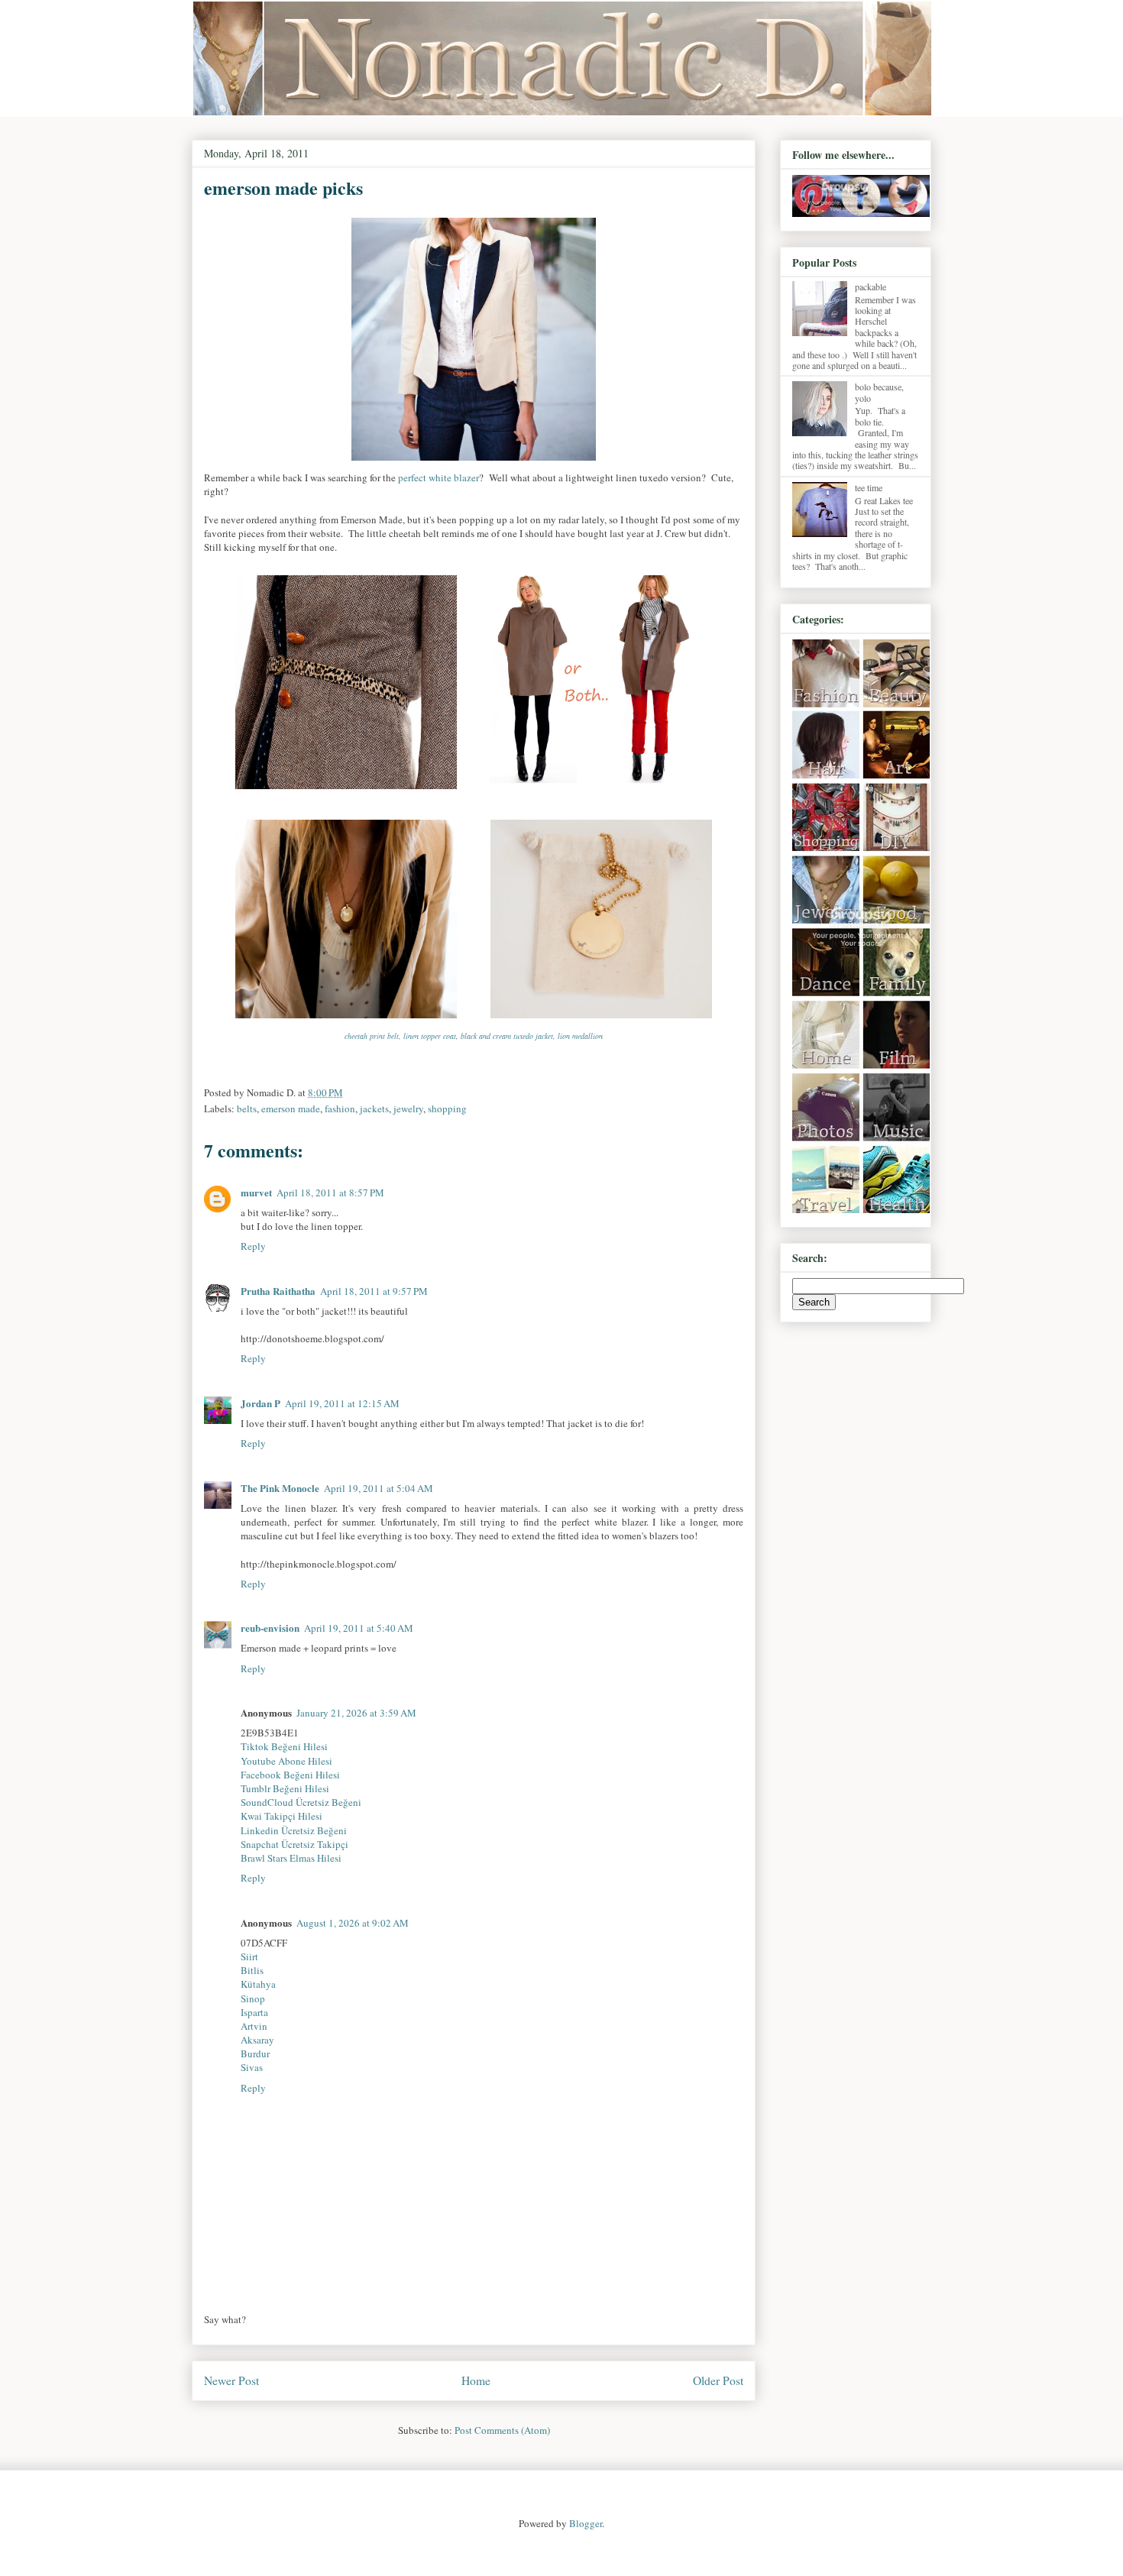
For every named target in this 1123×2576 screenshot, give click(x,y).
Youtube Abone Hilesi (286, 1761)
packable (871, 286)
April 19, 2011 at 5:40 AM (359, 1628)
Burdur (255, 2053)
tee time (869, 487)
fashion (340, 1108)
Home (476, 2380)
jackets (374, 1108)
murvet (256, 1192)
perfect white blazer (439, 477)
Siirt (249, 1956)
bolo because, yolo (879, 392)
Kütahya (258, 1984)
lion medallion (580, 1036)
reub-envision (270, 1628)
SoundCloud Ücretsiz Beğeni (301, 1802)
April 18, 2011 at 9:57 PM (374, 1291)
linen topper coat (430, 1036)
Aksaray (257, 2040)
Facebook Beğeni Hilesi (290, 1775)
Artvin (254, 2026)
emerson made (291, 1108)
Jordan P (261, 1403)
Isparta (254, 2012)
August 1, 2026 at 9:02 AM (353, 1923)
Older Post (718, 2380)
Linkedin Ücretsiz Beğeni (294, 1830)
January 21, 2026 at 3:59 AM (356, 1713)
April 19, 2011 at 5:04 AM (379, 1488)
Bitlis (252, 1970)
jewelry (408, 1108)
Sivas (252, 2067)
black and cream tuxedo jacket (507, 1036)
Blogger (586, 2523)
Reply (253, 1246)
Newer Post (231, 2380)
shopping (447, 1108)
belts (247, 1108)
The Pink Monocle (280, 1488)
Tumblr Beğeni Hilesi (285, 1788)
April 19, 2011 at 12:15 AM (342, 1403)
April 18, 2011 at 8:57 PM (330, 1193)
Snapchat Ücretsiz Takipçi (295, 1844)
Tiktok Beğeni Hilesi (284, 1746)
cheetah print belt (372, 1036)
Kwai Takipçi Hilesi (282, 1816)
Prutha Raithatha (278, 1291)
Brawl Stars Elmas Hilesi (291, 1858)
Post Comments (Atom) (502, 2430)
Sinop (253, 1998)
